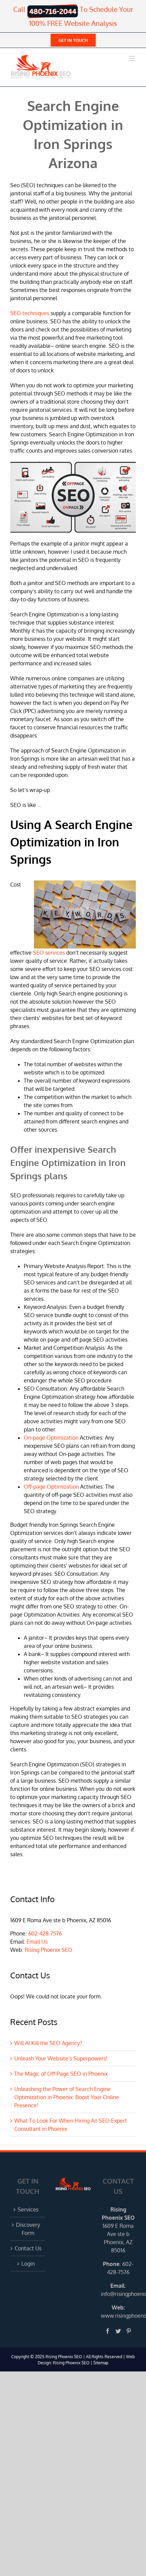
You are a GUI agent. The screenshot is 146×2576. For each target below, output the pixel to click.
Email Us (37, 1942)
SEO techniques (30, 313)
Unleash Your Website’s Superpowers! (61, 2058)
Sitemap (101, 2363)
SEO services (49, 953)
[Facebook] (108, 2331)
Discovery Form (28, 2229)
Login (28, 2264)
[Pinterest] (129, 2331)
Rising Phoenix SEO (49, 1950)
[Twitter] (118, 2331)
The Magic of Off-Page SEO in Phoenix (61, 2074)
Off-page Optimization (51, 1487)
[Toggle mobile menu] (132, 58)
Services (28, 2209)
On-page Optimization (51, 1438)
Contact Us (28, 2248)
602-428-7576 (45, 1933)
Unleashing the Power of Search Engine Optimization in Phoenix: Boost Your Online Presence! (67, 2097)
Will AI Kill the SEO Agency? (48, 2043)
